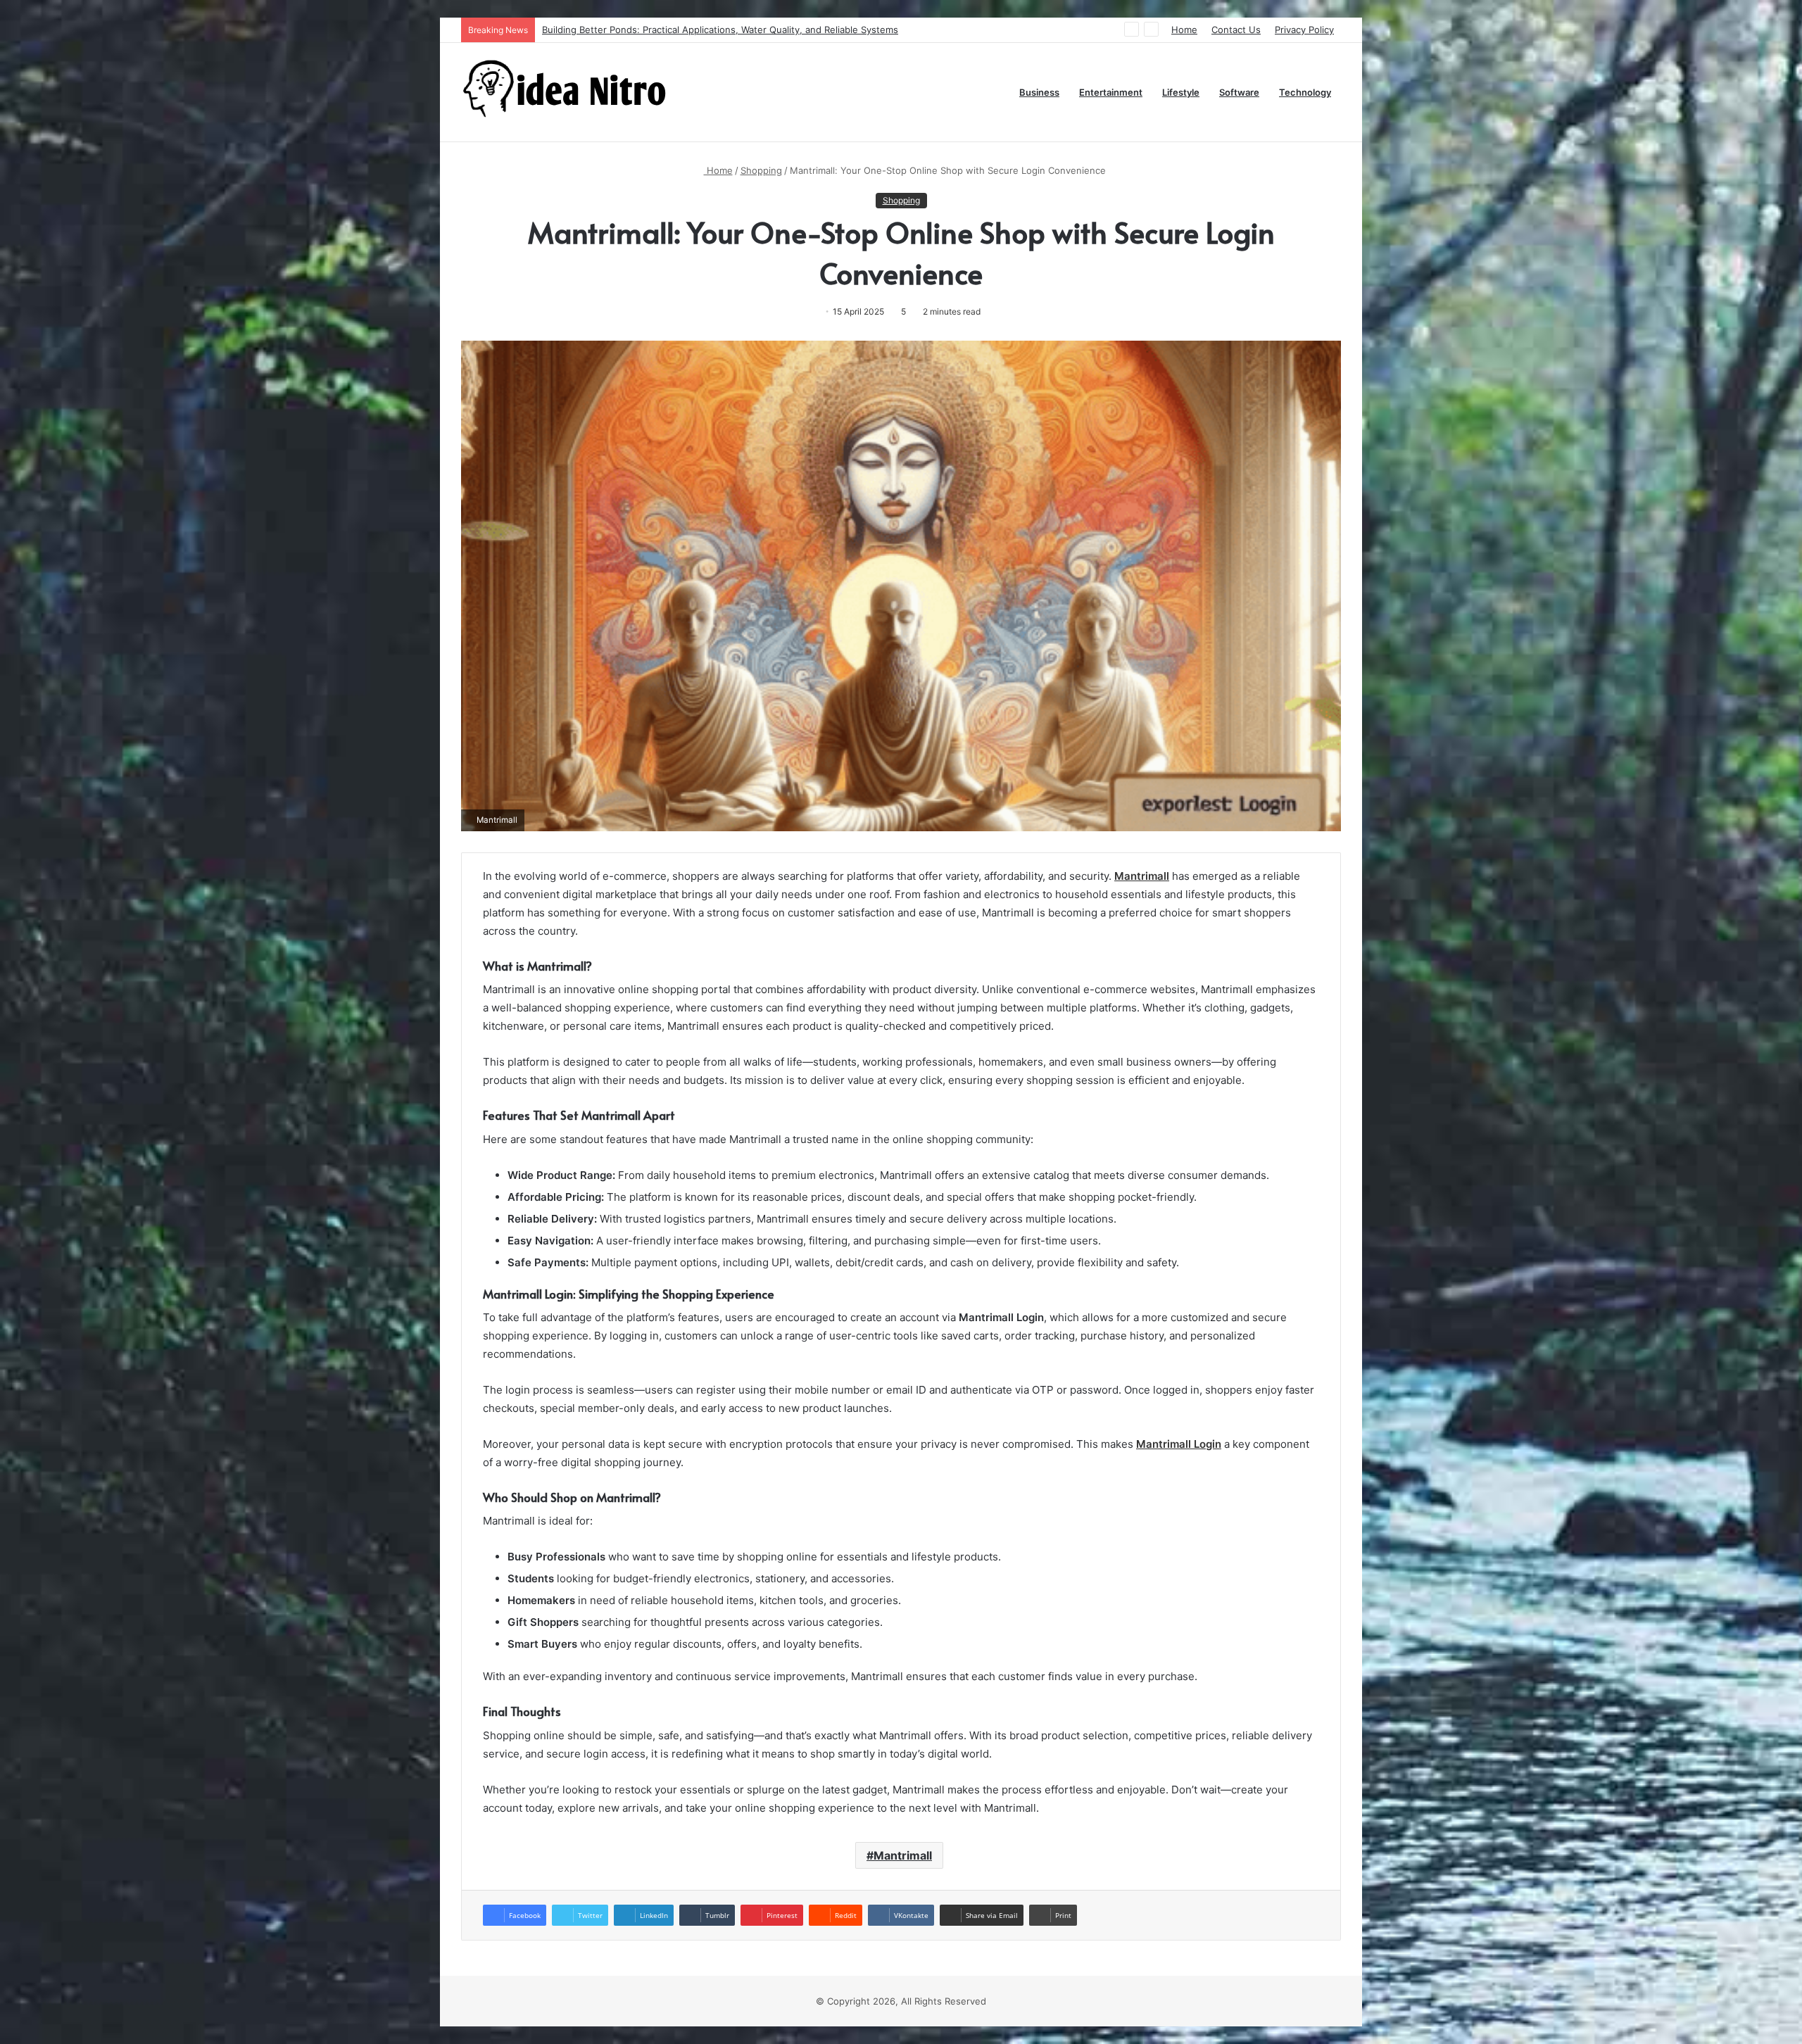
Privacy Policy (1304, 30)
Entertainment (1111, 92)
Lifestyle (1181, 92)
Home (1184, 30)
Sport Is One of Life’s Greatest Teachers (630, 30)
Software (1239, 92)
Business (1039, 92)
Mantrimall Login (1179, 1444)
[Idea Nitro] (567, 92)
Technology (1305, 92)
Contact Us (1236, 30)
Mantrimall (1142, 876)
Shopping (761, 170)
